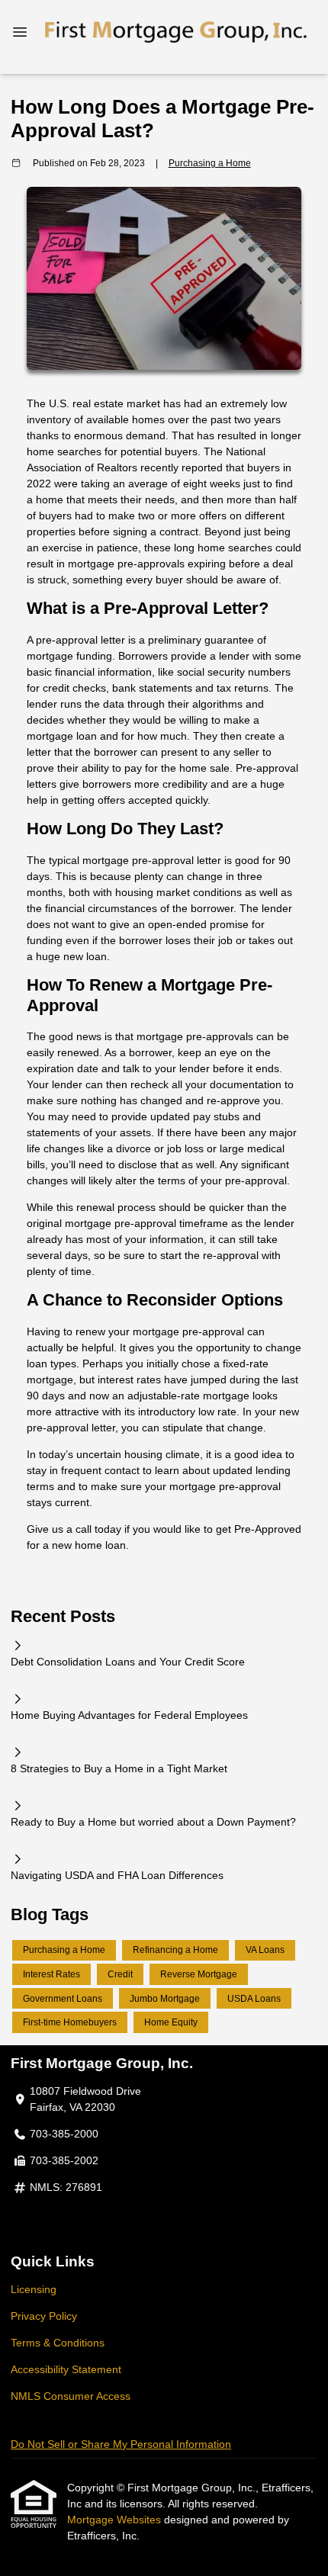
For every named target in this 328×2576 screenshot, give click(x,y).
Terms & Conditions (58, 2343)
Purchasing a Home (210, 163)
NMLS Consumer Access (71, 2396)
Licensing (34, 2289)
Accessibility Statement (66, 2369)
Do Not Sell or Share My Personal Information (121, 2444)
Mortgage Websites (116, 2520)
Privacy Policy (44, 2316)
